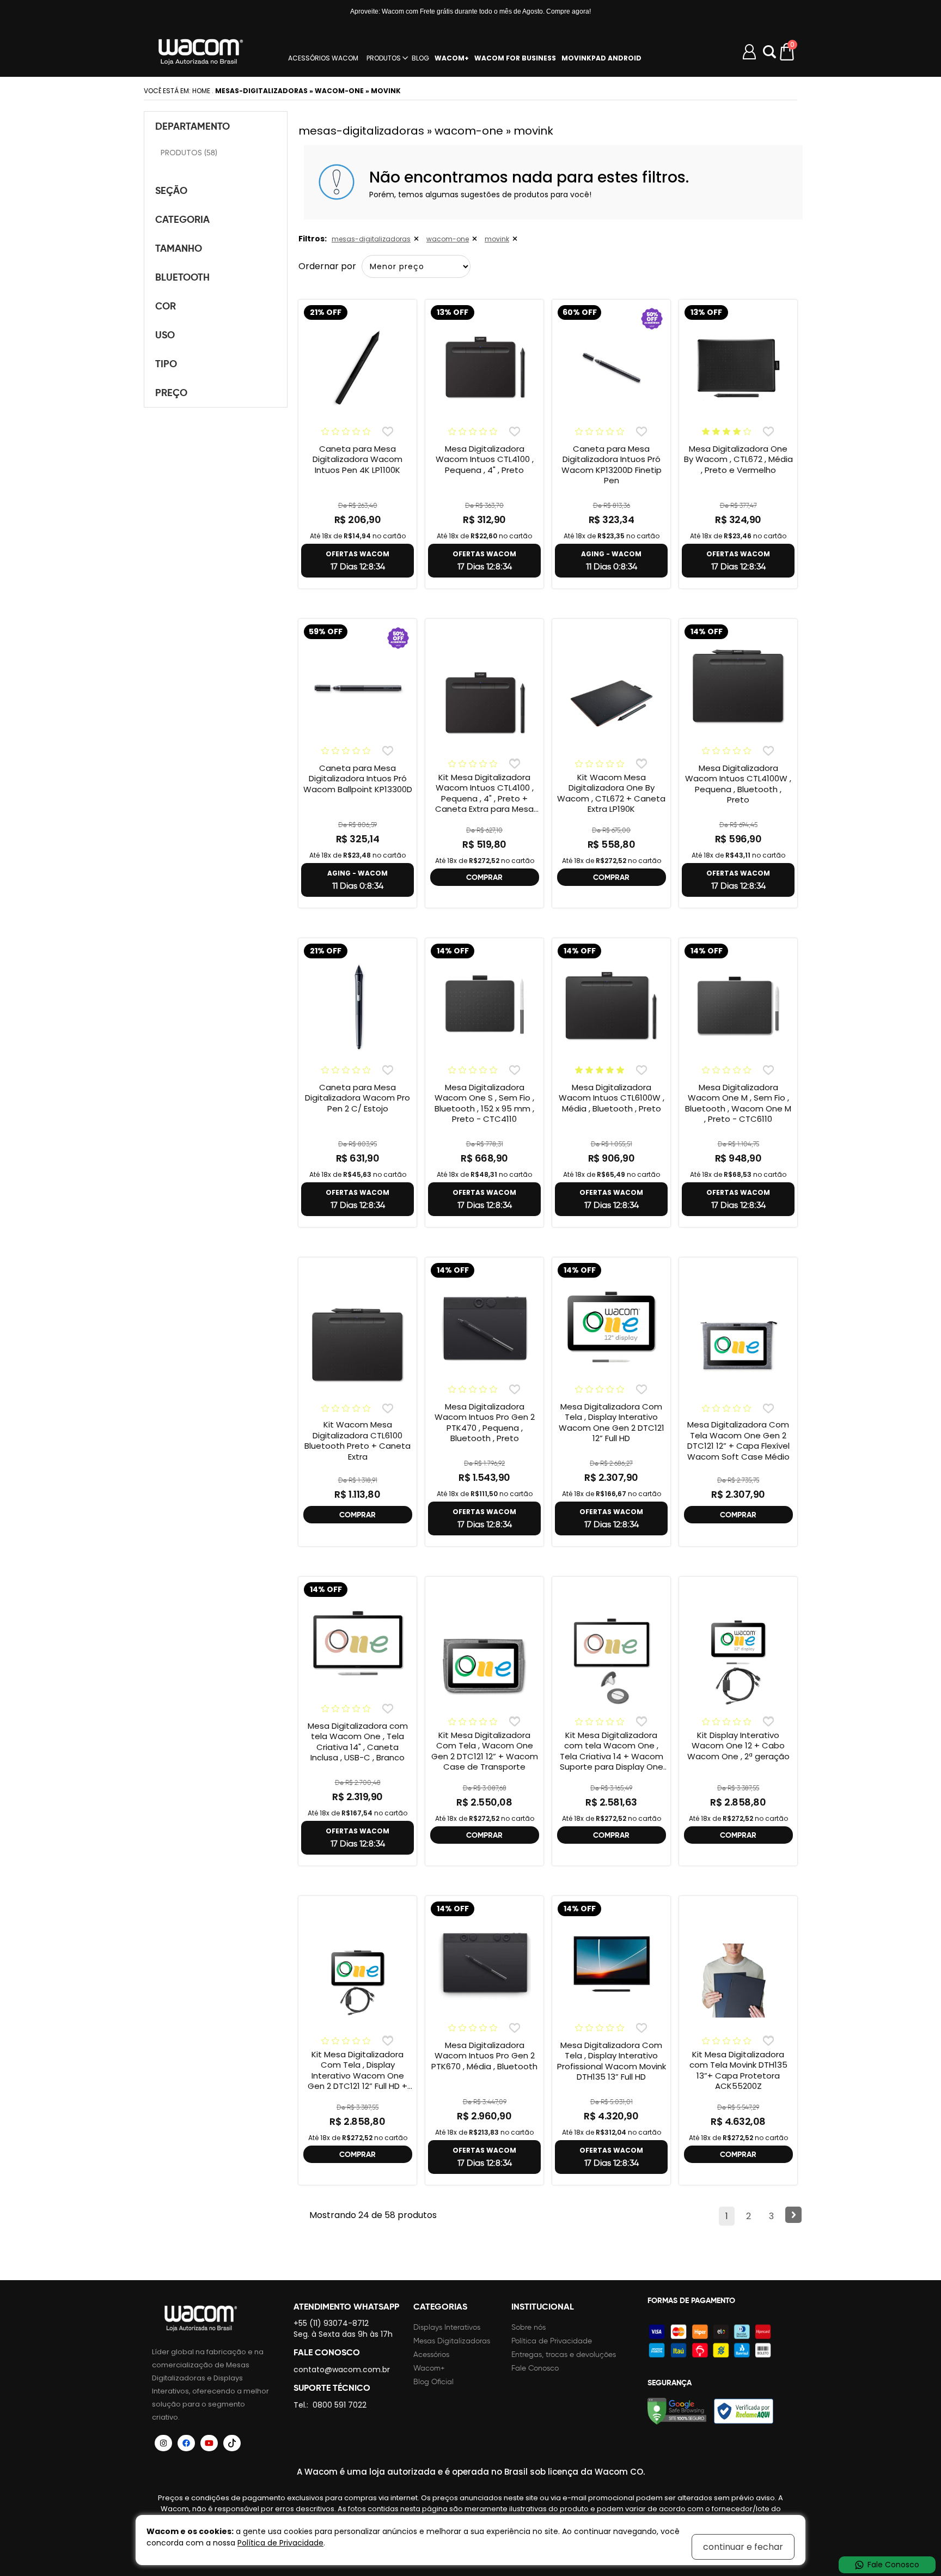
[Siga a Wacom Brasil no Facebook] (186, 2443)
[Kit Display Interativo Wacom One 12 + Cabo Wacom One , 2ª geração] (738, 1661)
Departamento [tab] (193, 126)
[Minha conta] (749, 52)
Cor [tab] (166, 306)
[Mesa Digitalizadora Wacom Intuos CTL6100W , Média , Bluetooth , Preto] (611, 1006)
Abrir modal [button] (769, 52)
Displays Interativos (447, 2327)
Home (201, 91)
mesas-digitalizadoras (371, 239)
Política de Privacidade (552, 2341)
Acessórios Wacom (323, 58)
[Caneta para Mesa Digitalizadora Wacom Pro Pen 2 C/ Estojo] (358, 1006)
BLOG (420, 58)
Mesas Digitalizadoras (452, 2341)
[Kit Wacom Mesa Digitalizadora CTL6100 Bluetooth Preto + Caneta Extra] (358, 1346)
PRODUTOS (384, 58)
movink (497, 239)
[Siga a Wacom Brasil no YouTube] (209, 2443)
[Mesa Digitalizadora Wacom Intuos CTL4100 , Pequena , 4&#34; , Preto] (484, 368)
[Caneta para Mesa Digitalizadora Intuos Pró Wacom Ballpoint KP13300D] (358, 687)
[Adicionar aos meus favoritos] (387, 431)
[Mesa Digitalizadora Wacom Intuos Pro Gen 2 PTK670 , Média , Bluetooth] (484, 1964)
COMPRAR (484, 877)
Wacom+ (429, 2368)
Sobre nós (528, 2327)
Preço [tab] (171, 393)
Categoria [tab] (182, 219)
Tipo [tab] (166, 364)
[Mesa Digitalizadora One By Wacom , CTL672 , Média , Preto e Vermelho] (738, 368)
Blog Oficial (433, 2382)
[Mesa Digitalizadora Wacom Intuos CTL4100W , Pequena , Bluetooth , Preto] (738, 687)
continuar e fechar (743, 2547)
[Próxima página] (793, 2215)
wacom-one (448, 239)
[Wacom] (201, 52)
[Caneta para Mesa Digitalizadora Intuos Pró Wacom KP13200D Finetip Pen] (611, 368)
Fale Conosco (535, 2368)
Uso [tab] (165, 335)
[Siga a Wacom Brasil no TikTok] (232, 2443)
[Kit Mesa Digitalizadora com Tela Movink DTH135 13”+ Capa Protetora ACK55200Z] (738, 1980)
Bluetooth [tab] (182, 277)
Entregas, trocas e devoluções (564, 2355)
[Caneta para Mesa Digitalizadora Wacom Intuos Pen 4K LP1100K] (358, 368)
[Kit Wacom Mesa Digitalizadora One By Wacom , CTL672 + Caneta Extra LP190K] (611, 703)
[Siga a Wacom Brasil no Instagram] (163, 2443)
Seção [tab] (171, 190)
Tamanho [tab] (179, 248)
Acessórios (431, 2355)
